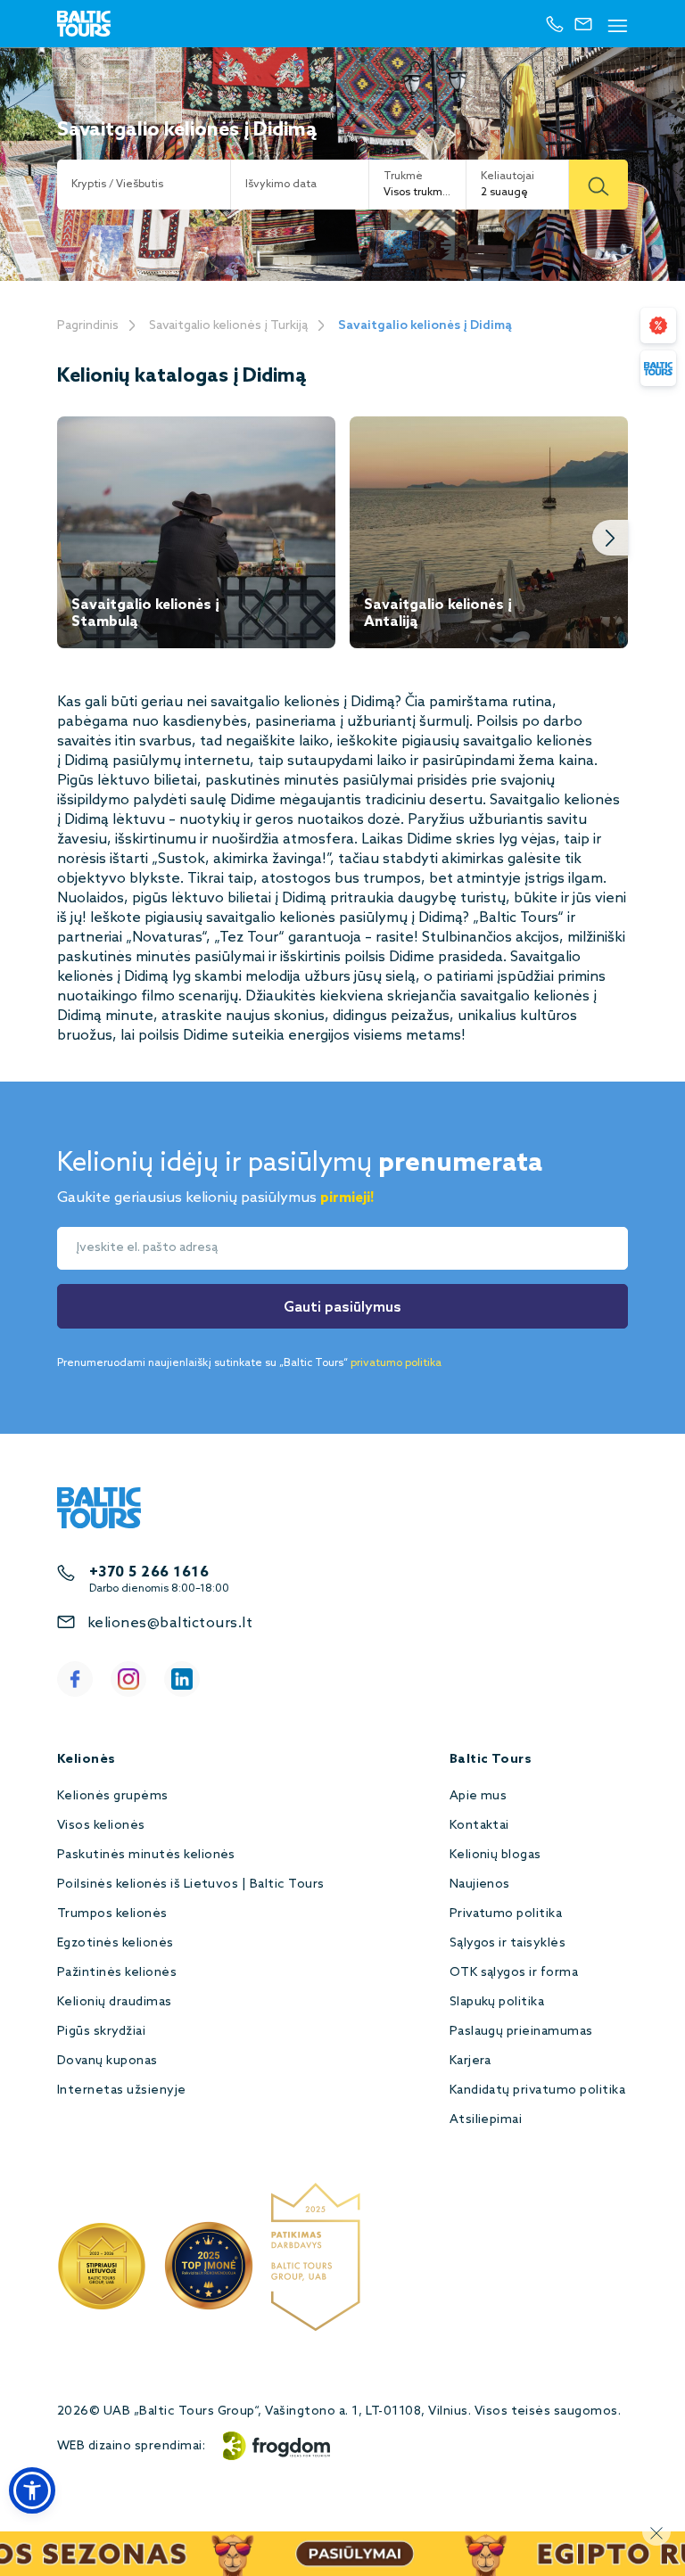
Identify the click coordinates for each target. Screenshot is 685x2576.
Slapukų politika (497, 2002)
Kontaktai (479, 1826)
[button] (32, 2490)
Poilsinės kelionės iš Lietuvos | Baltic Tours (191, 1885)
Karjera (470, 2061)
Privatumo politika (506, 1914)
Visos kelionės (101, 1826)
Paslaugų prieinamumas (521, 2032)
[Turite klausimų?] (658, 368)
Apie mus (479, 1796)
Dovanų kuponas (107, 2061)
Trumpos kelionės (112, 1914)
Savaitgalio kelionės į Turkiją (228, 326)
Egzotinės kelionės (116, 1943)
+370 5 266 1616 (149, 1572)
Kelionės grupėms (113, 1796)
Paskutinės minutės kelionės (146, 1855)
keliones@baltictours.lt (170, 1623)
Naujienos (480, 1885)
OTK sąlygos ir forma (514, 1973)
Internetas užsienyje (122, 2090)
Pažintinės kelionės (117, 1973)
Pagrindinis (88, 326)
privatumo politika (396, 1363)
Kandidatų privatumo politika (537, 2090)
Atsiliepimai (486, 2120)
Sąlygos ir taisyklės (508, 1943)
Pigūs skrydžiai (101, 2032)
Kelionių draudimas (115, 2002)
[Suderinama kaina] (658, 325)
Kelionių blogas (495, 1855)
